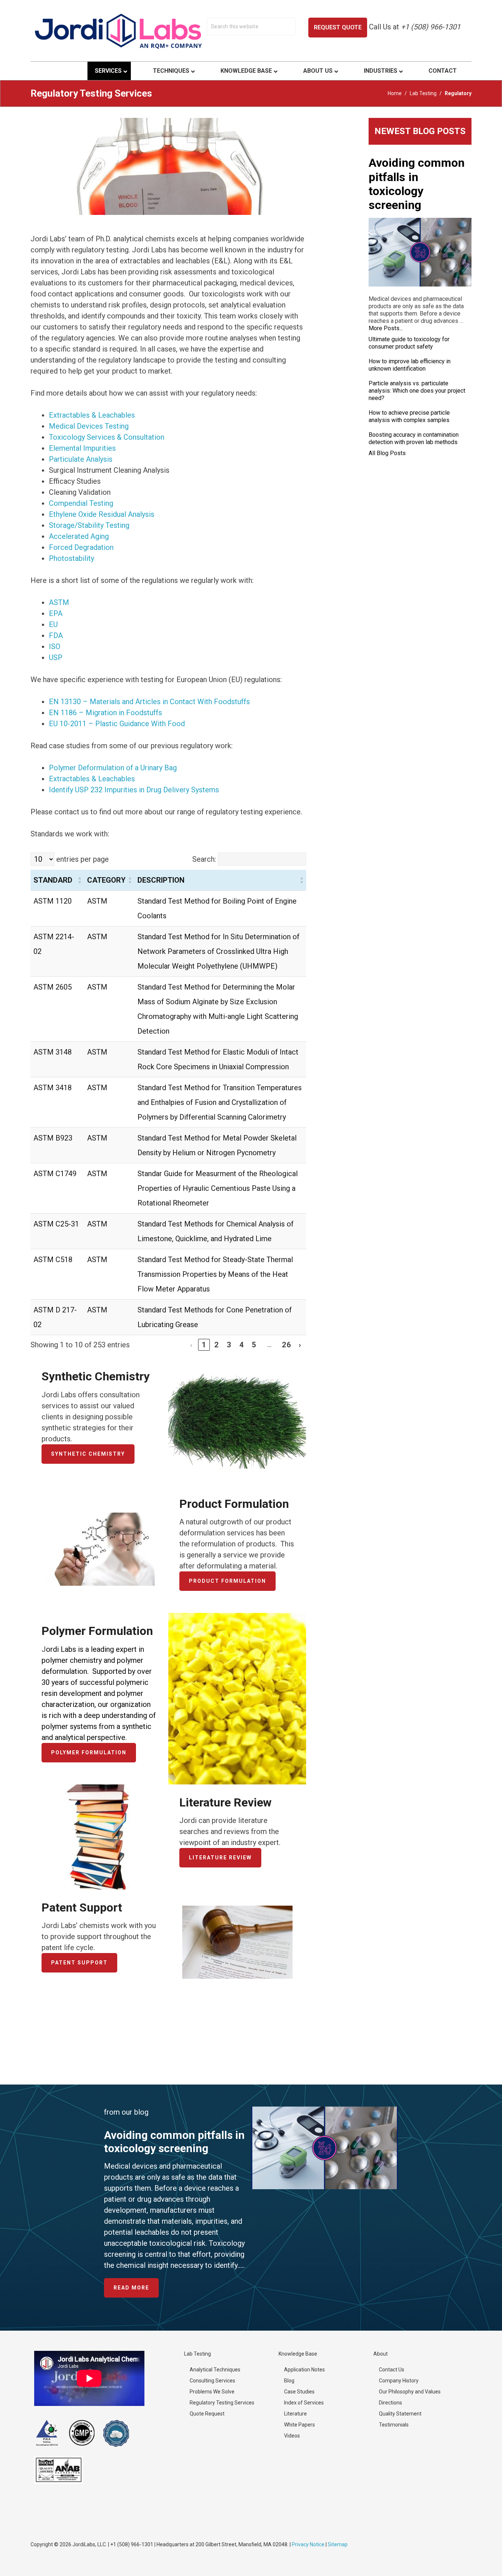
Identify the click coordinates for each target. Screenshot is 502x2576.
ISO (55, 646)
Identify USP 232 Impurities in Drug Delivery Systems (134, 790)
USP (56, 657)
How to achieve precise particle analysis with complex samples (409, 416)
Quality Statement (400, 2414)
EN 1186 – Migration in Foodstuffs (105, 713)
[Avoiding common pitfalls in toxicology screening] (420, 252)
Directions (390, 2403)
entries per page (82, 859)
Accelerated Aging (79, 536)
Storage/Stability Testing (89, 525)
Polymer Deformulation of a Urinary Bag (113, 768)
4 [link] (242, 1345)
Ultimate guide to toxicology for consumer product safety (409, 343)
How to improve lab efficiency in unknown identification (410, 365)
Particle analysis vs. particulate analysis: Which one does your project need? (417, 391)
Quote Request (207, 2414)
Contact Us (392, 2370)
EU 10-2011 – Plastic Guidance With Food (117, 724)
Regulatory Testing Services (222, 2403)
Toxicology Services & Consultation (107, 437)
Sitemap (338, 2544)
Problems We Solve (212, 2392)
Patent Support (79, 1963)
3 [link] (229, 1345)
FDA (56, 635)
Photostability (71, 558)
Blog (289, 2381)
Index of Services (304, 2403)
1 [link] (204, 1345)
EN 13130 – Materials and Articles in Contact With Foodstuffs (149, 702)
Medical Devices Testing (89, 426)
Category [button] (106, 880)
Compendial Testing (81, 503)
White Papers (300, 2425)
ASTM (59, 602)
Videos (292, 2436)
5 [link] (254, 1345)
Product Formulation (227, 1581)
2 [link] (217, 1345)
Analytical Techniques (215, 2370)
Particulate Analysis (81, 459)
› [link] (300, 1345)
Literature (295, 2414)
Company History (399, 2381)
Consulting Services (212, 2381)
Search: (204, 859)
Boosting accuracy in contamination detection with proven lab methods (414, 438)
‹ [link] (191, 1345)
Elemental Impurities (82, 448)
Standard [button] (53, 880)
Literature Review (220, 1858)
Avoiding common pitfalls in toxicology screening (417, 184)
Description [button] (161, 880)
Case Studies (299, 2392)
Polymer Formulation (89, 1752)
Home (395, 93)
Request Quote (338, 27)
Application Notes (304, 2370)
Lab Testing (423, 93)
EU (53, 624)
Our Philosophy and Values (410, 2392)
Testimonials (394, 2425)
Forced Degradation (81, 547)
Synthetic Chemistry (88, 1454)
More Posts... (386, 328)
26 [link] (287, 1345)
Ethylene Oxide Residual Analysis (102, 514)
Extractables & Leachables (92, 415)
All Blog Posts (387, 453)
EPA (56, 613)
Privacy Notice (308, 2544)
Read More (136, 2291)
